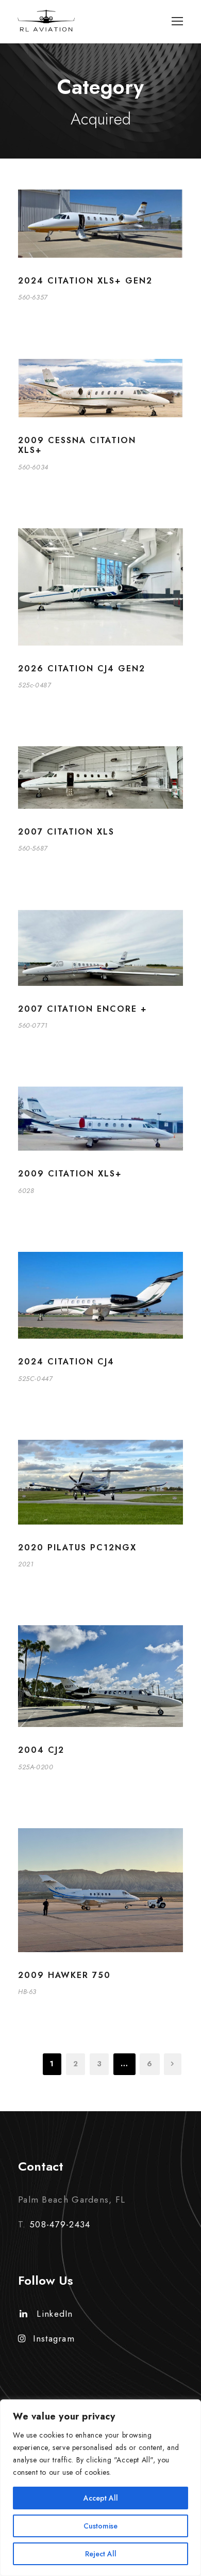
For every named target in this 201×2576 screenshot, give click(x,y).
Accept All (101, 2498)
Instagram (54, 2338)
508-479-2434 (60, 2224)
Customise (100, 2526)
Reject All (101, 2554)
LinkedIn (55, 2314)
